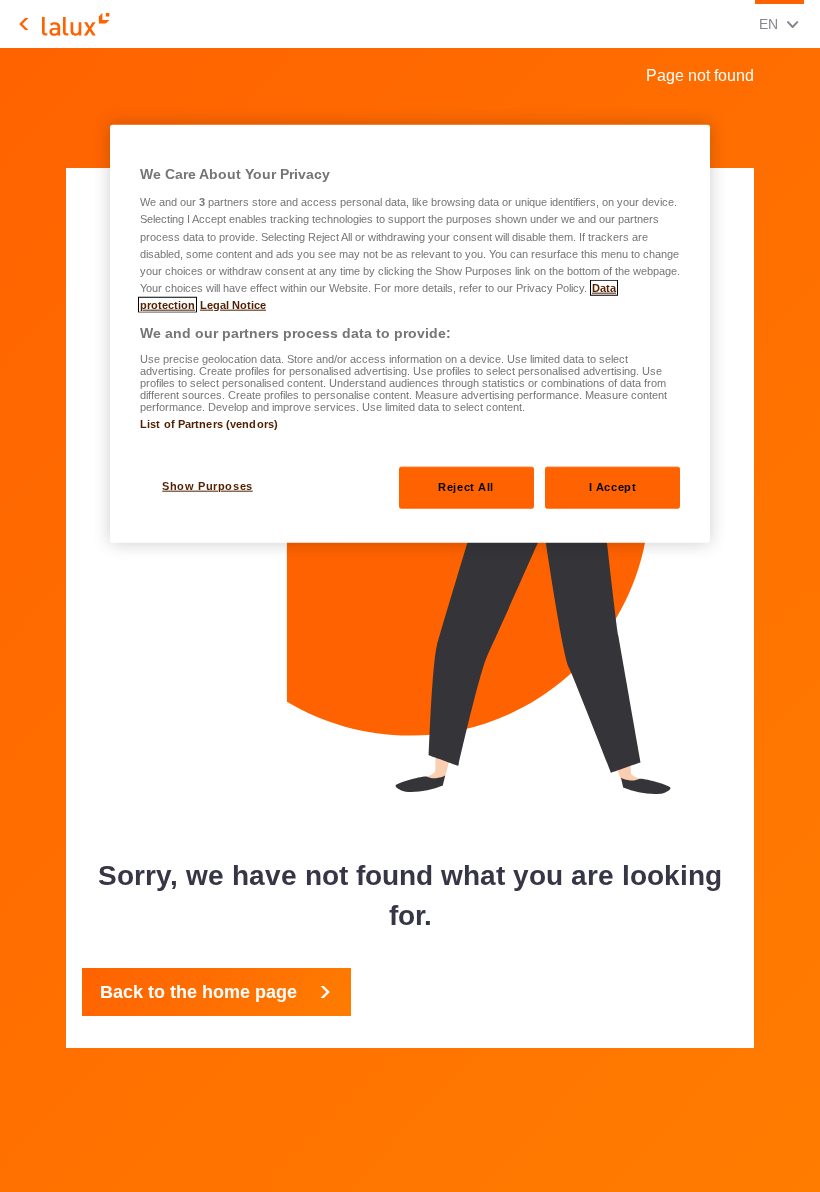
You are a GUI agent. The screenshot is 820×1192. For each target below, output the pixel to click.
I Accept (613, 486)
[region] (410, 333)
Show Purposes (207, 485)
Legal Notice (233, 304)
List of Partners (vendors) (209, 424)
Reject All (466, 486)
